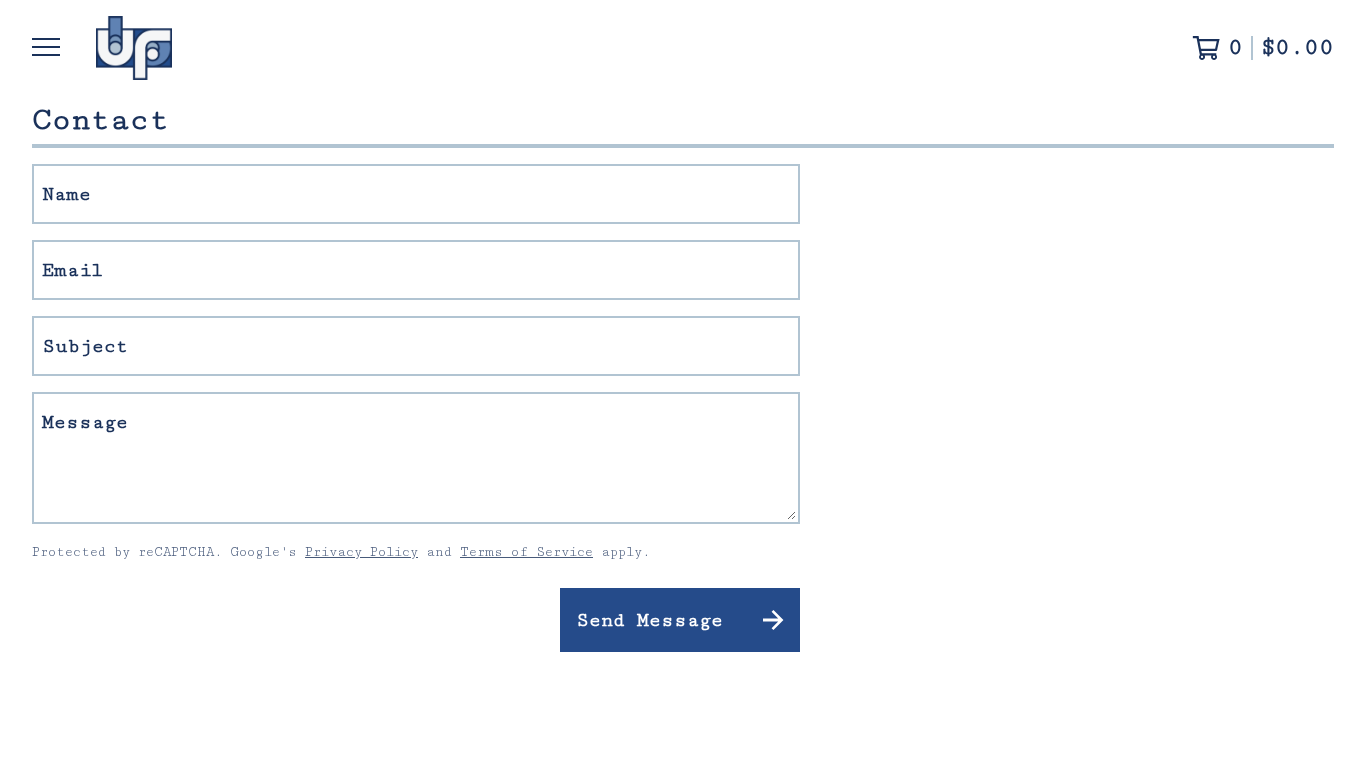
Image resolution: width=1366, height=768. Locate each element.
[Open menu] (48, 48)
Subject (85, 346)
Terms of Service (526, 552)
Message (85, 422)
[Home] (134, 48)
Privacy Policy (361, 552)
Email (72, 270)
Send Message (649, 620)
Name (66, 194)
